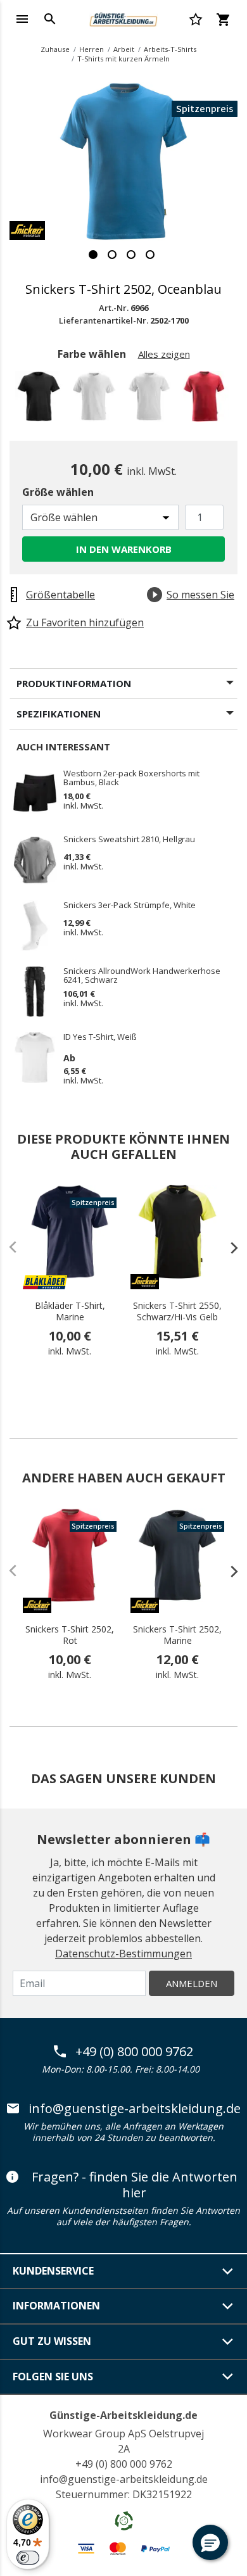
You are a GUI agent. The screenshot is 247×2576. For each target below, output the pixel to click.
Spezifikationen (59, 714)
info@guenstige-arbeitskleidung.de (135, 2109)
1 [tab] (93, 255)
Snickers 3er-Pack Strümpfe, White (130, 906)
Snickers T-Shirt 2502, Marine (177, 1635)
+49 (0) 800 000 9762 (134, 2052)
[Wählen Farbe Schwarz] (41, 400)
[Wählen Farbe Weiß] (151, 400)
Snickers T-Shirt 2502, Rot (70, 1635)
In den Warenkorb (124, 549)
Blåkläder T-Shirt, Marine (70, 1311)
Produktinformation (74, 683)
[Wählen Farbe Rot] (206, 400)
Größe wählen (58, 492)
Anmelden (192, 1983)
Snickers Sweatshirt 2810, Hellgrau (129, 840)
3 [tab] (131, 255)
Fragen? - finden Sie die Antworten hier (135, 2185)
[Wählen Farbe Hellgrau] (96, 400)
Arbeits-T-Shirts (170, 49)
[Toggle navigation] (22, 19)
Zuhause (55, 49)
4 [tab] (150, 255)
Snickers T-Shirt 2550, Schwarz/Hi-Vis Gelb (177, 1311)
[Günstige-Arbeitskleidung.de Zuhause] (123, 18)
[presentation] (228, 1247)
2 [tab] (112, 255)
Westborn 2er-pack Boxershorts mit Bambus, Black (131, 778)
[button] (210, 2542)
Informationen (56, 2306)
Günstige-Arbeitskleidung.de (123, 2415)
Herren (92, 49)
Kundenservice (53, 2271)
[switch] (28, 2558)
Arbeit (124, 49)
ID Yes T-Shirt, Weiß (100, 1037)
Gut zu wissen (52, 2341)
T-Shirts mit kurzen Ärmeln (123, 59)
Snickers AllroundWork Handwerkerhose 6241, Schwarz (142, 975)
